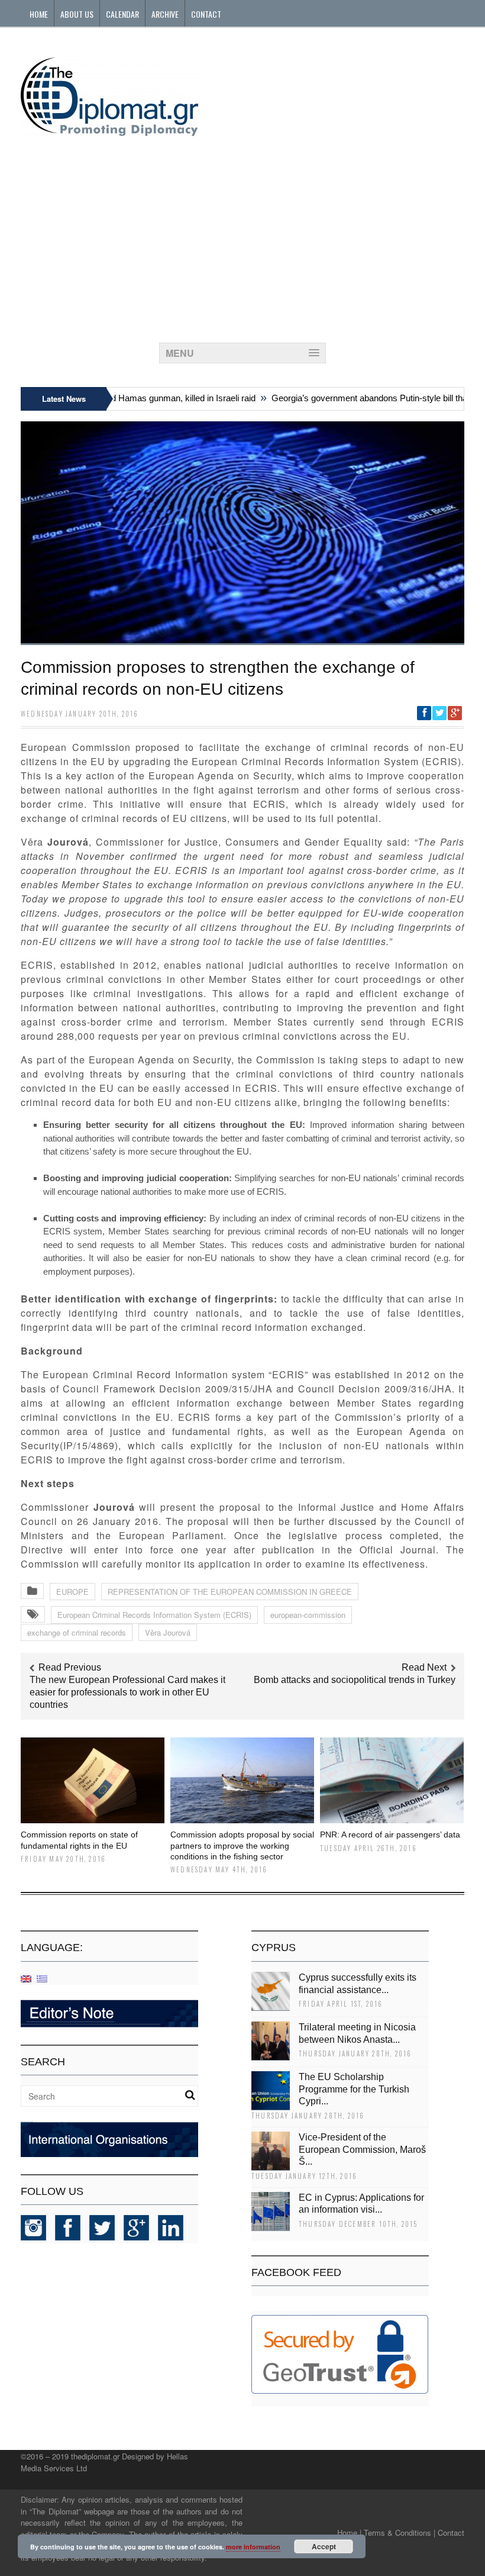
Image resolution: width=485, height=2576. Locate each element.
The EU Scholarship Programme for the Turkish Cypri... (354, 2089)
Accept (324, 2546)
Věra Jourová (168, 1632)
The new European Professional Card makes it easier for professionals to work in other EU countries (127, 1692)
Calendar (122, 14)
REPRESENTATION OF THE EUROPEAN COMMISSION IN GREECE (230, 1592)
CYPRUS (274, 1948)
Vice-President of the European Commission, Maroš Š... (362, 2150)
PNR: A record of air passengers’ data (390, 1835)
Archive (165, 14)
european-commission (308, 1615)
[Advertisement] (242, 236)
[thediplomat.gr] (109, 130)
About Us (77, 14)
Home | (349, 2533)
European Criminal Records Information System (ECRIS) (154, 1615)
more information (253, 2547)
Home (39, 14)
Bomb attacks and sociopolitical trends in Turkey (355, 1680)
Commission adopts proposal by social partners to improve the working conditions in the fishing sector (242, 1845)
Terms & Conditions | (400, 2533)
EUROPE (72, 1592)
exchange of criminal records (77, 1632)
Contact (206, 14)
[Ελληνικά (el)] (42, 1978)
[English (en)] (26, 1978)
